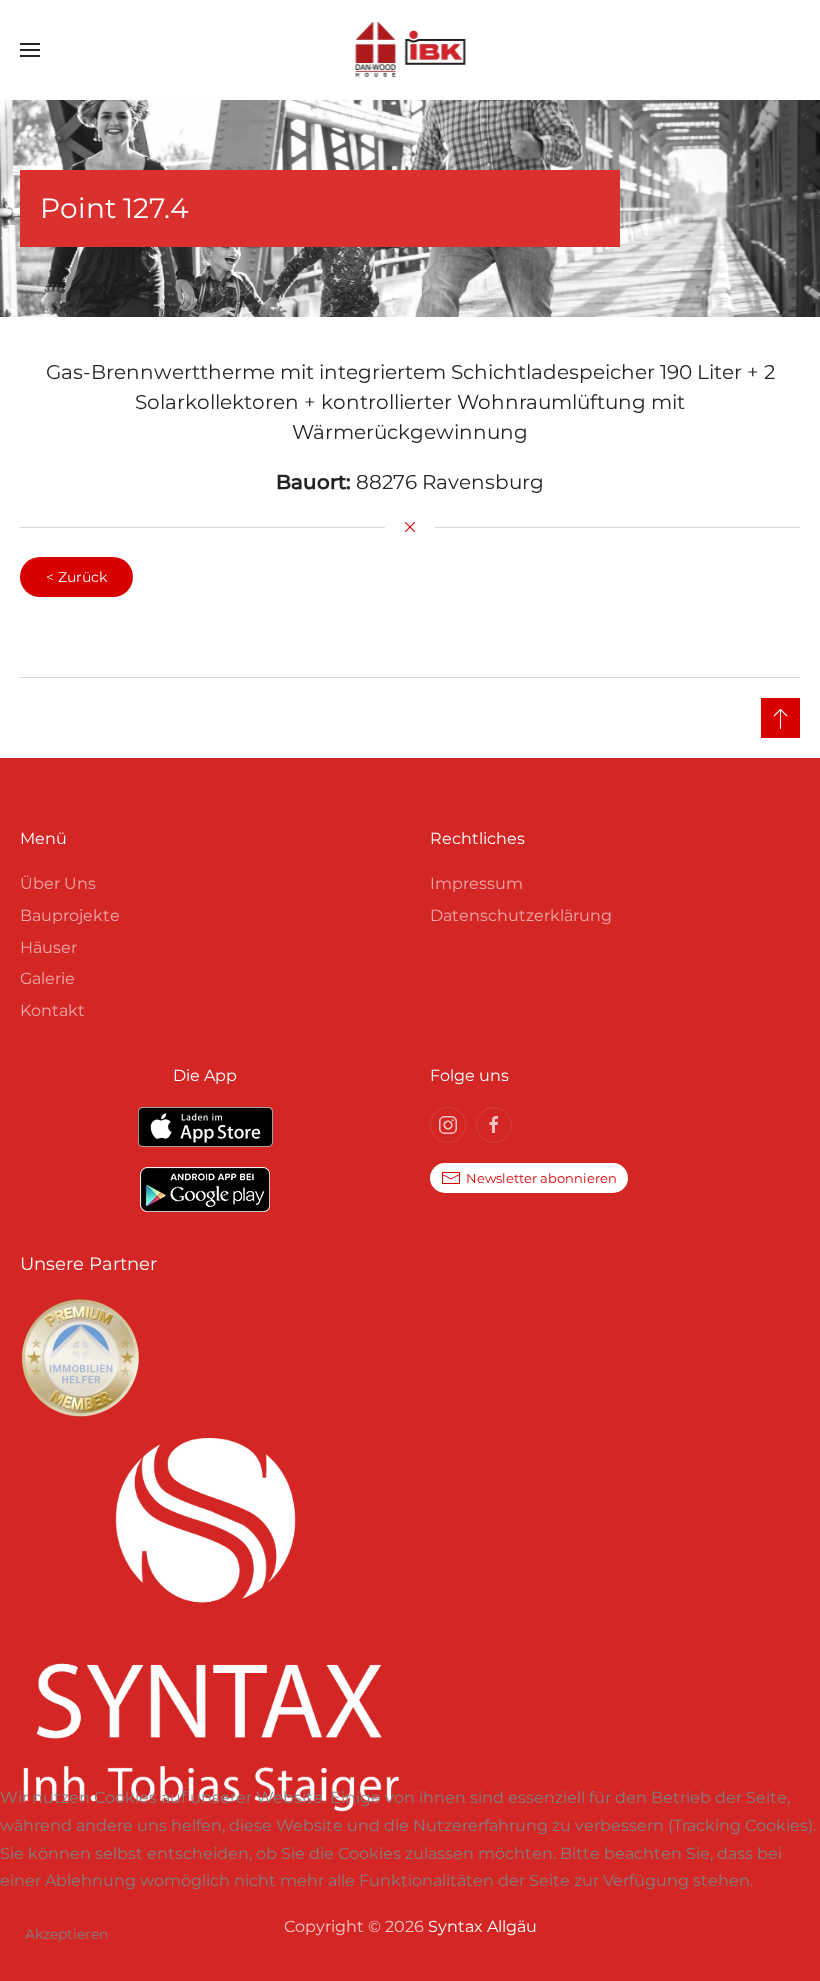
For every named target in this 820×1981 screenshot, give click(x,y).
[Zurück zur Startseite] (410, 50)
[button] (30, 50)
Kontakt (52, 1010)
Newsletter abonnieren (541, 1178)
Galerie (47, 978)
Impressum (476, 883)
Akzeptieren (66, 1934)
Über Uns (58, 883)
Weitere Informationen (410, 1966)
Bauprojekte (70, 915)
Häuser (48, 947)
